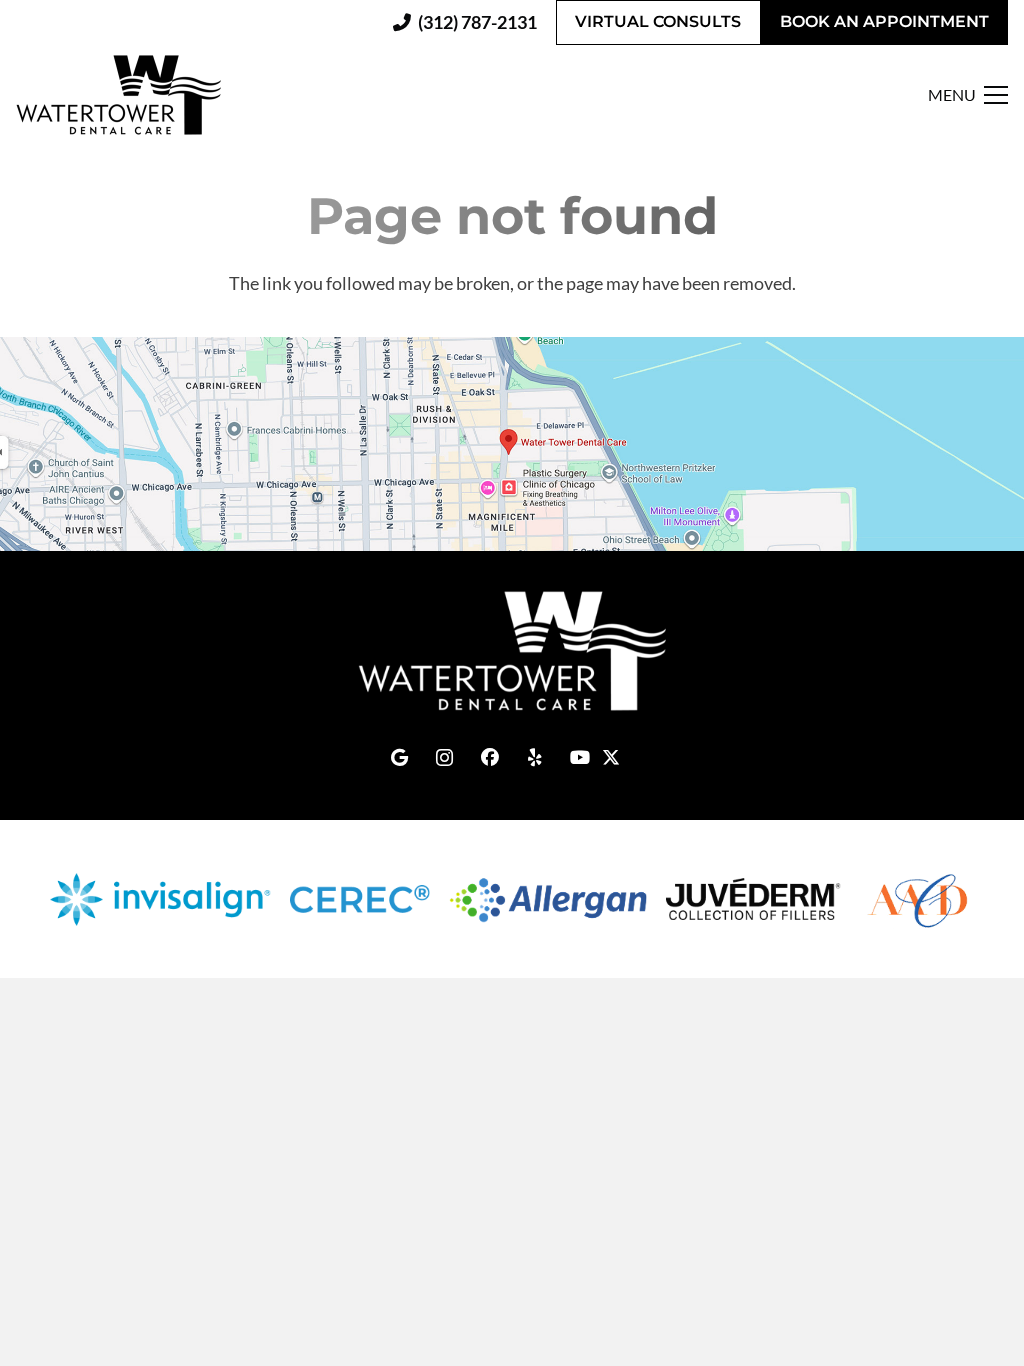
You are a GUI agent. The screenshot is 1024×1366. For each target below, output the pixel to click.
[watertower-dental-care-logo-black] (118, 95)
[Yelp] (534, 757)
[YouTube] (579, 757)
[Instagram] (444, 757)
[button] (968, 95)
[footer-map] (512, 443)
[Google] (399, 757)
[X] (624, 750)
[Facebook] (489, 757)
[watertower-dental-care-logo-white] (512, 651)
